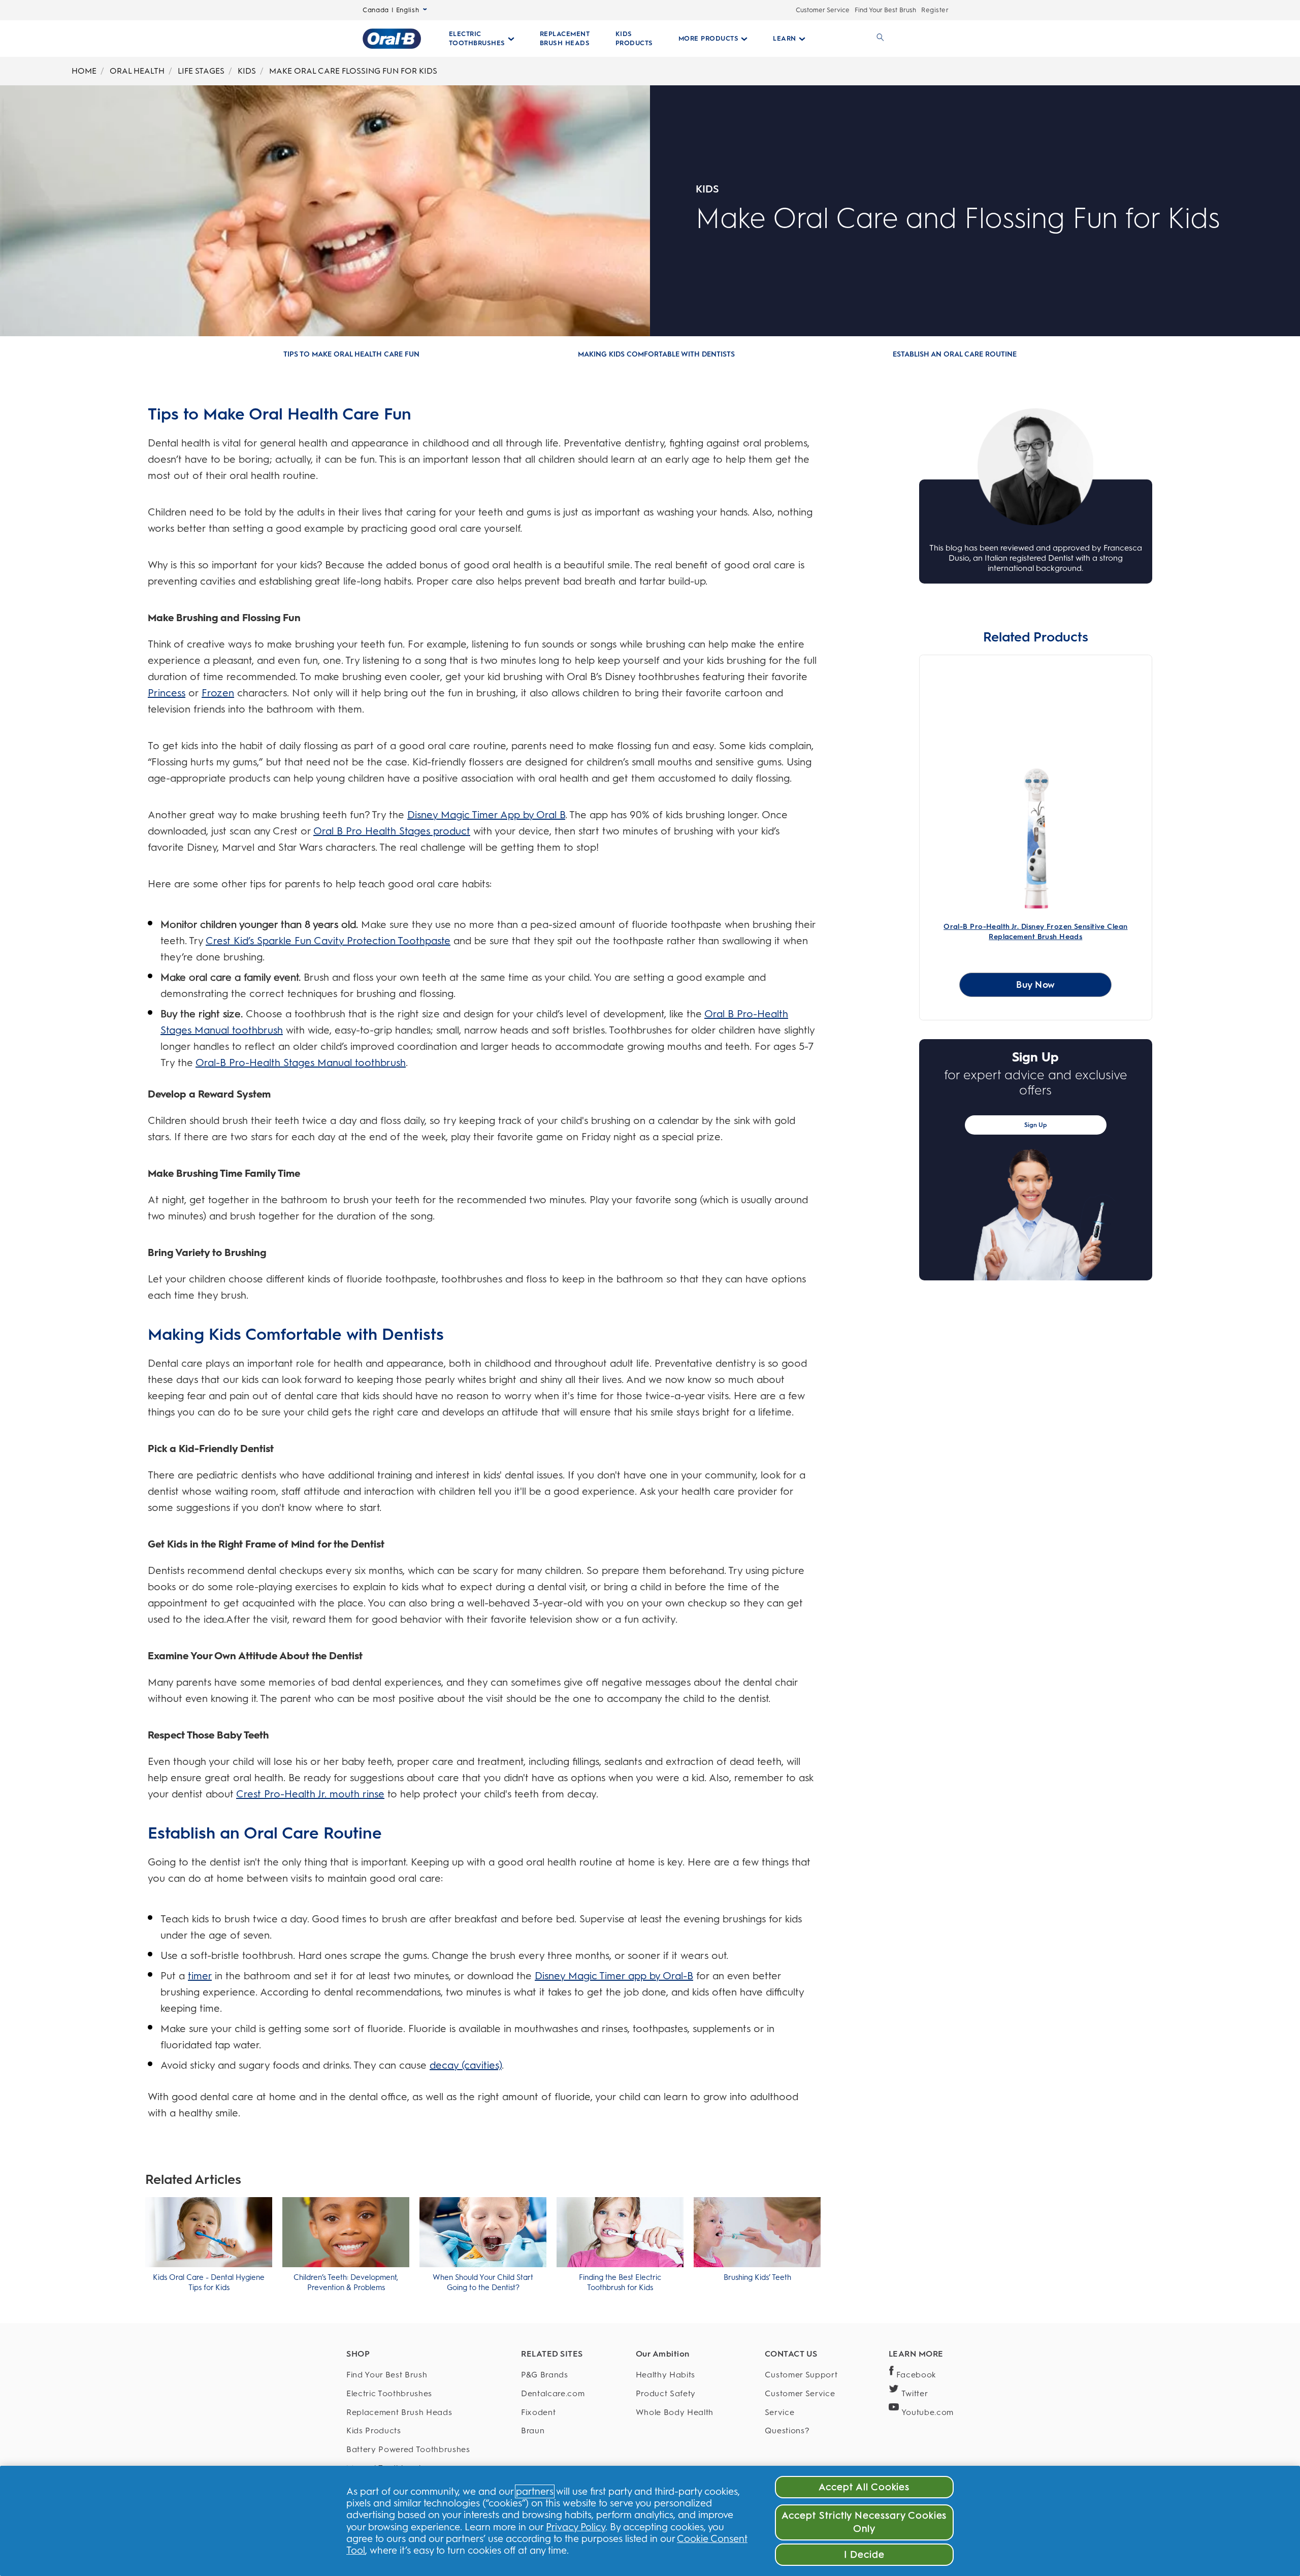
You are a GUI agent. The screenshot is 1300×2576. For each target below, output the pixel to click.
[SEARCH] (879, 39)
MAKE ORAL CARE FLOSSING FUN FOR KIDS (353, 71)
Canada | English (391, 10)
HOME (84, 71)
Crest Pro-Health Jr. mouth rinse (310, 1794)
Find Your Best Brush (885, 10)
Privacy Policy (576, 2527)
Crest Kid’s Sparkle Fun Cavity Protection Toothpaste (328, 941)
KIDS (247, 71)
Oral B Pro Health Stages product (392, 831)
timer (200, 1976)
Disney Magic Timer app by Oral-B (614, 1976)
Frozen (218, 693)
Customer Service (823, 10)
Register (935, 10)
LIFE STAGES (201, 71)
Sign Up (1036, 1125)
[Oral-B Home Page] (392, 39)
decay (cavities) (466, 2065)
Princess (167, 693)
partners (535, 2491)
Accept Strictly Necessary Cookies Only (864, 2522)
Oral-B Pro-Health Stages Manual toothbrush (301, 1062)
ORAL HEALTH (137, 71)
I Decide (865, 2554)
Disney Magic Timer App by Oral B (486, 815)
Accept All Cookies (864, 2487)
